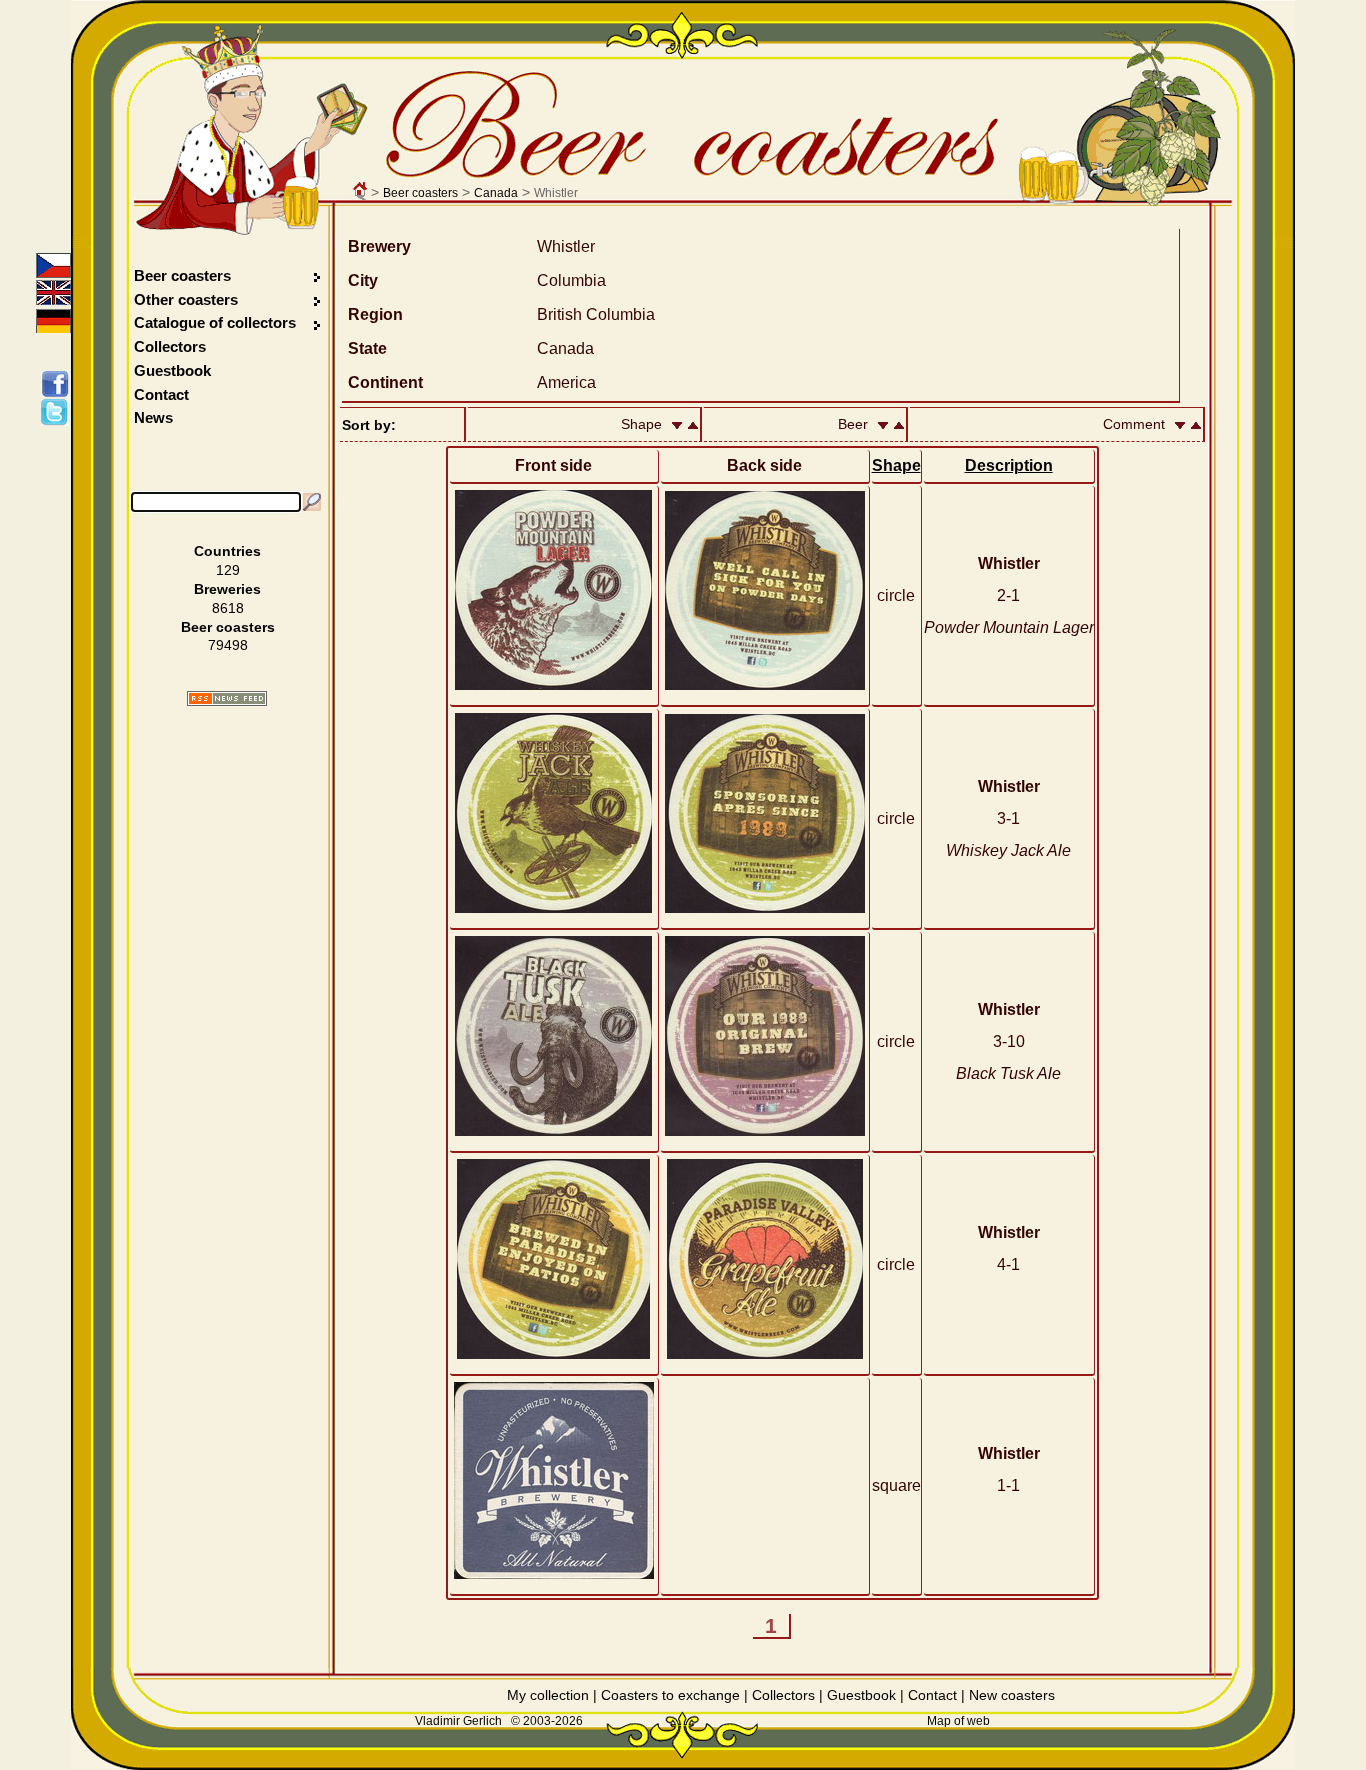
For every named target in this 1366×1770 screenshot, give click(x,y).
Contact (161, 394)
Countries (227, 551)
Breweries (227, 589)
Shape (896, 465)
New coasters (1012, 1695)
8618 (228, 608)
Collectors (170, 346)
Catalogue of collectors (215, 322)
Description (1009, 465)
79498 (228, 645)
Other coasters (188, 299)
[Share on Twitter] (58, 412)
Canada (496, 193)
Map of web (958, 1721)
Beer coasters (420, 193)
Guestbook (172, 370)
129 (228, 570)
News (153, 417)
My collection (548, 1695)
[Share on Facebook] (58, 384)
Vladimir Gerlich (458, 1721)
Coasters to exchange (670, 1695)
